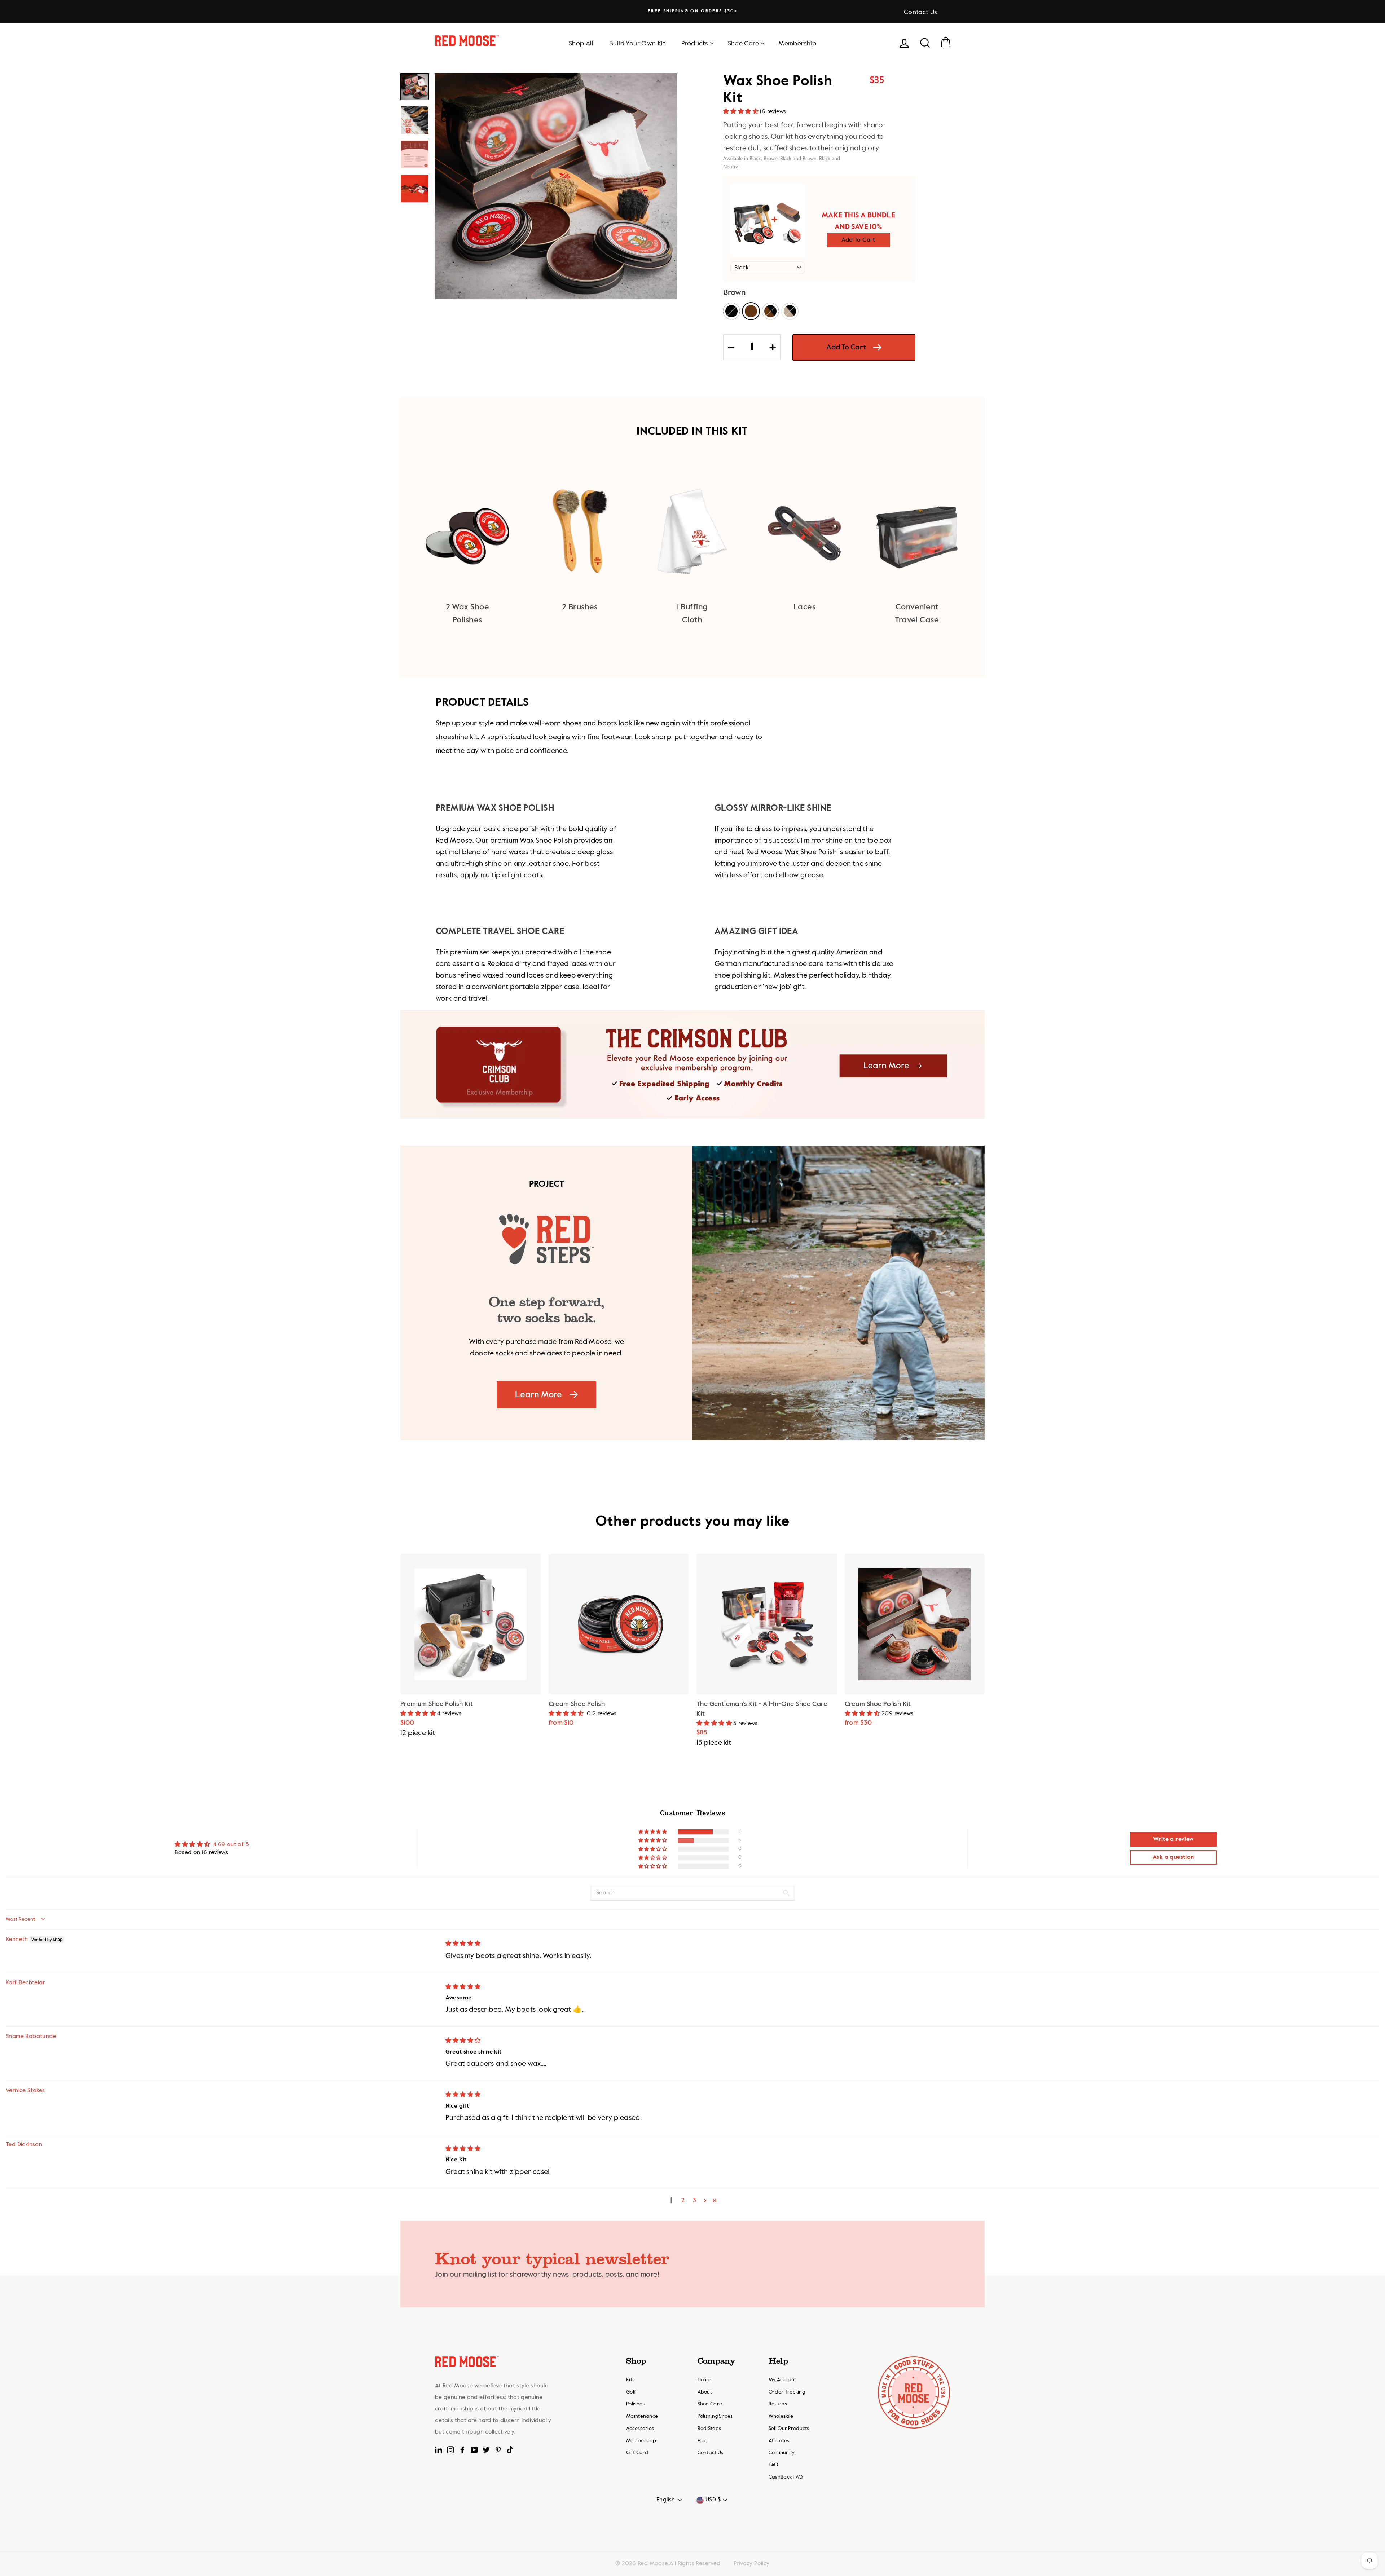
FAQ (773, 2465)
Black (731, 311)
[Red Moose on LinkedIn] (439, 2450)
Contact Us (921, 12)
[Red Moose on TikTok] (510, 2450)
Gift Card (637, 2453)
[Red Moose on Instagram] (450, 2450)
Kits (630, 2380)
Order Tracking (787, 2392)
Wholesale (781, 2416)
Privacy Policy (752, 2564)
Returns (778, 2404)
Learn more (538, 1395)
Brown (751, 311)
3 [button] (694, 2201)
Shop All (581, 44)
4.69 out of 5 (231, 1845)
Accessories (640, 2429)
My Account (782, 2380)
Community (782, 2453)
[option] (692, 11)
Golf (631, 2392)
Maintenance (642, 2416)
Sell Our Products (789, 2429)
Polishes (635, 2404)
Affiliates (779, 2441)
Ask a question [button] (1173, 1857)
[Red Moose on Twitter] (486, 2450)
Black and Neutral (790, 311)
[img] (463, 1944)
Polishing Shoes (715, 2416)
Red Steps (709, 2429)
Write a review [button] (1173, 1839)
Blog (703, 2441)
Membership (797, 44)
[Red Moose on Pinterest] (498, 2450)
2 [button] (683, 2201)
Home (704, 2380)
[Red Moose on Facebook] (462, 2450)
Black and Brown (770, 311)
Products (695, 44)
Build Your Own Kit (637, 44)
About (705, 2392)
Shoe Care (744, 44)
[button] (742, 112)
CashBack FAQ (786, 2477)
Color (734, 293)
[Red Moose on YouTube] (474, 2450)
